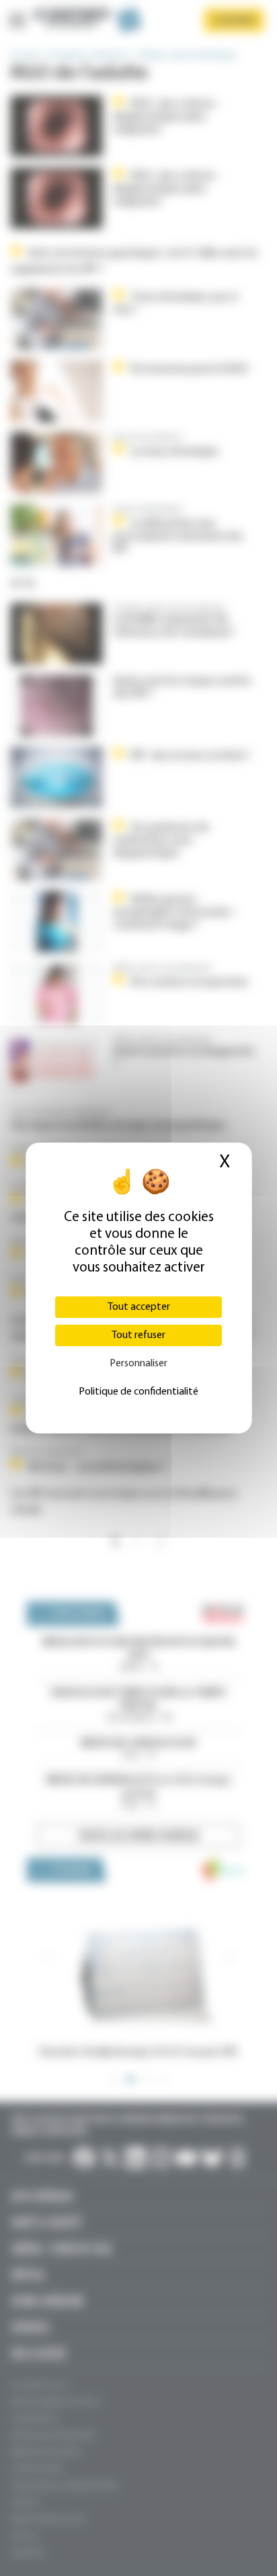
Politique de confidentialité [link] (138, 1392)
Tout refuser (138, 1335)
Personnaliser (138, 1364)
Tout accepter (139, 1307)
